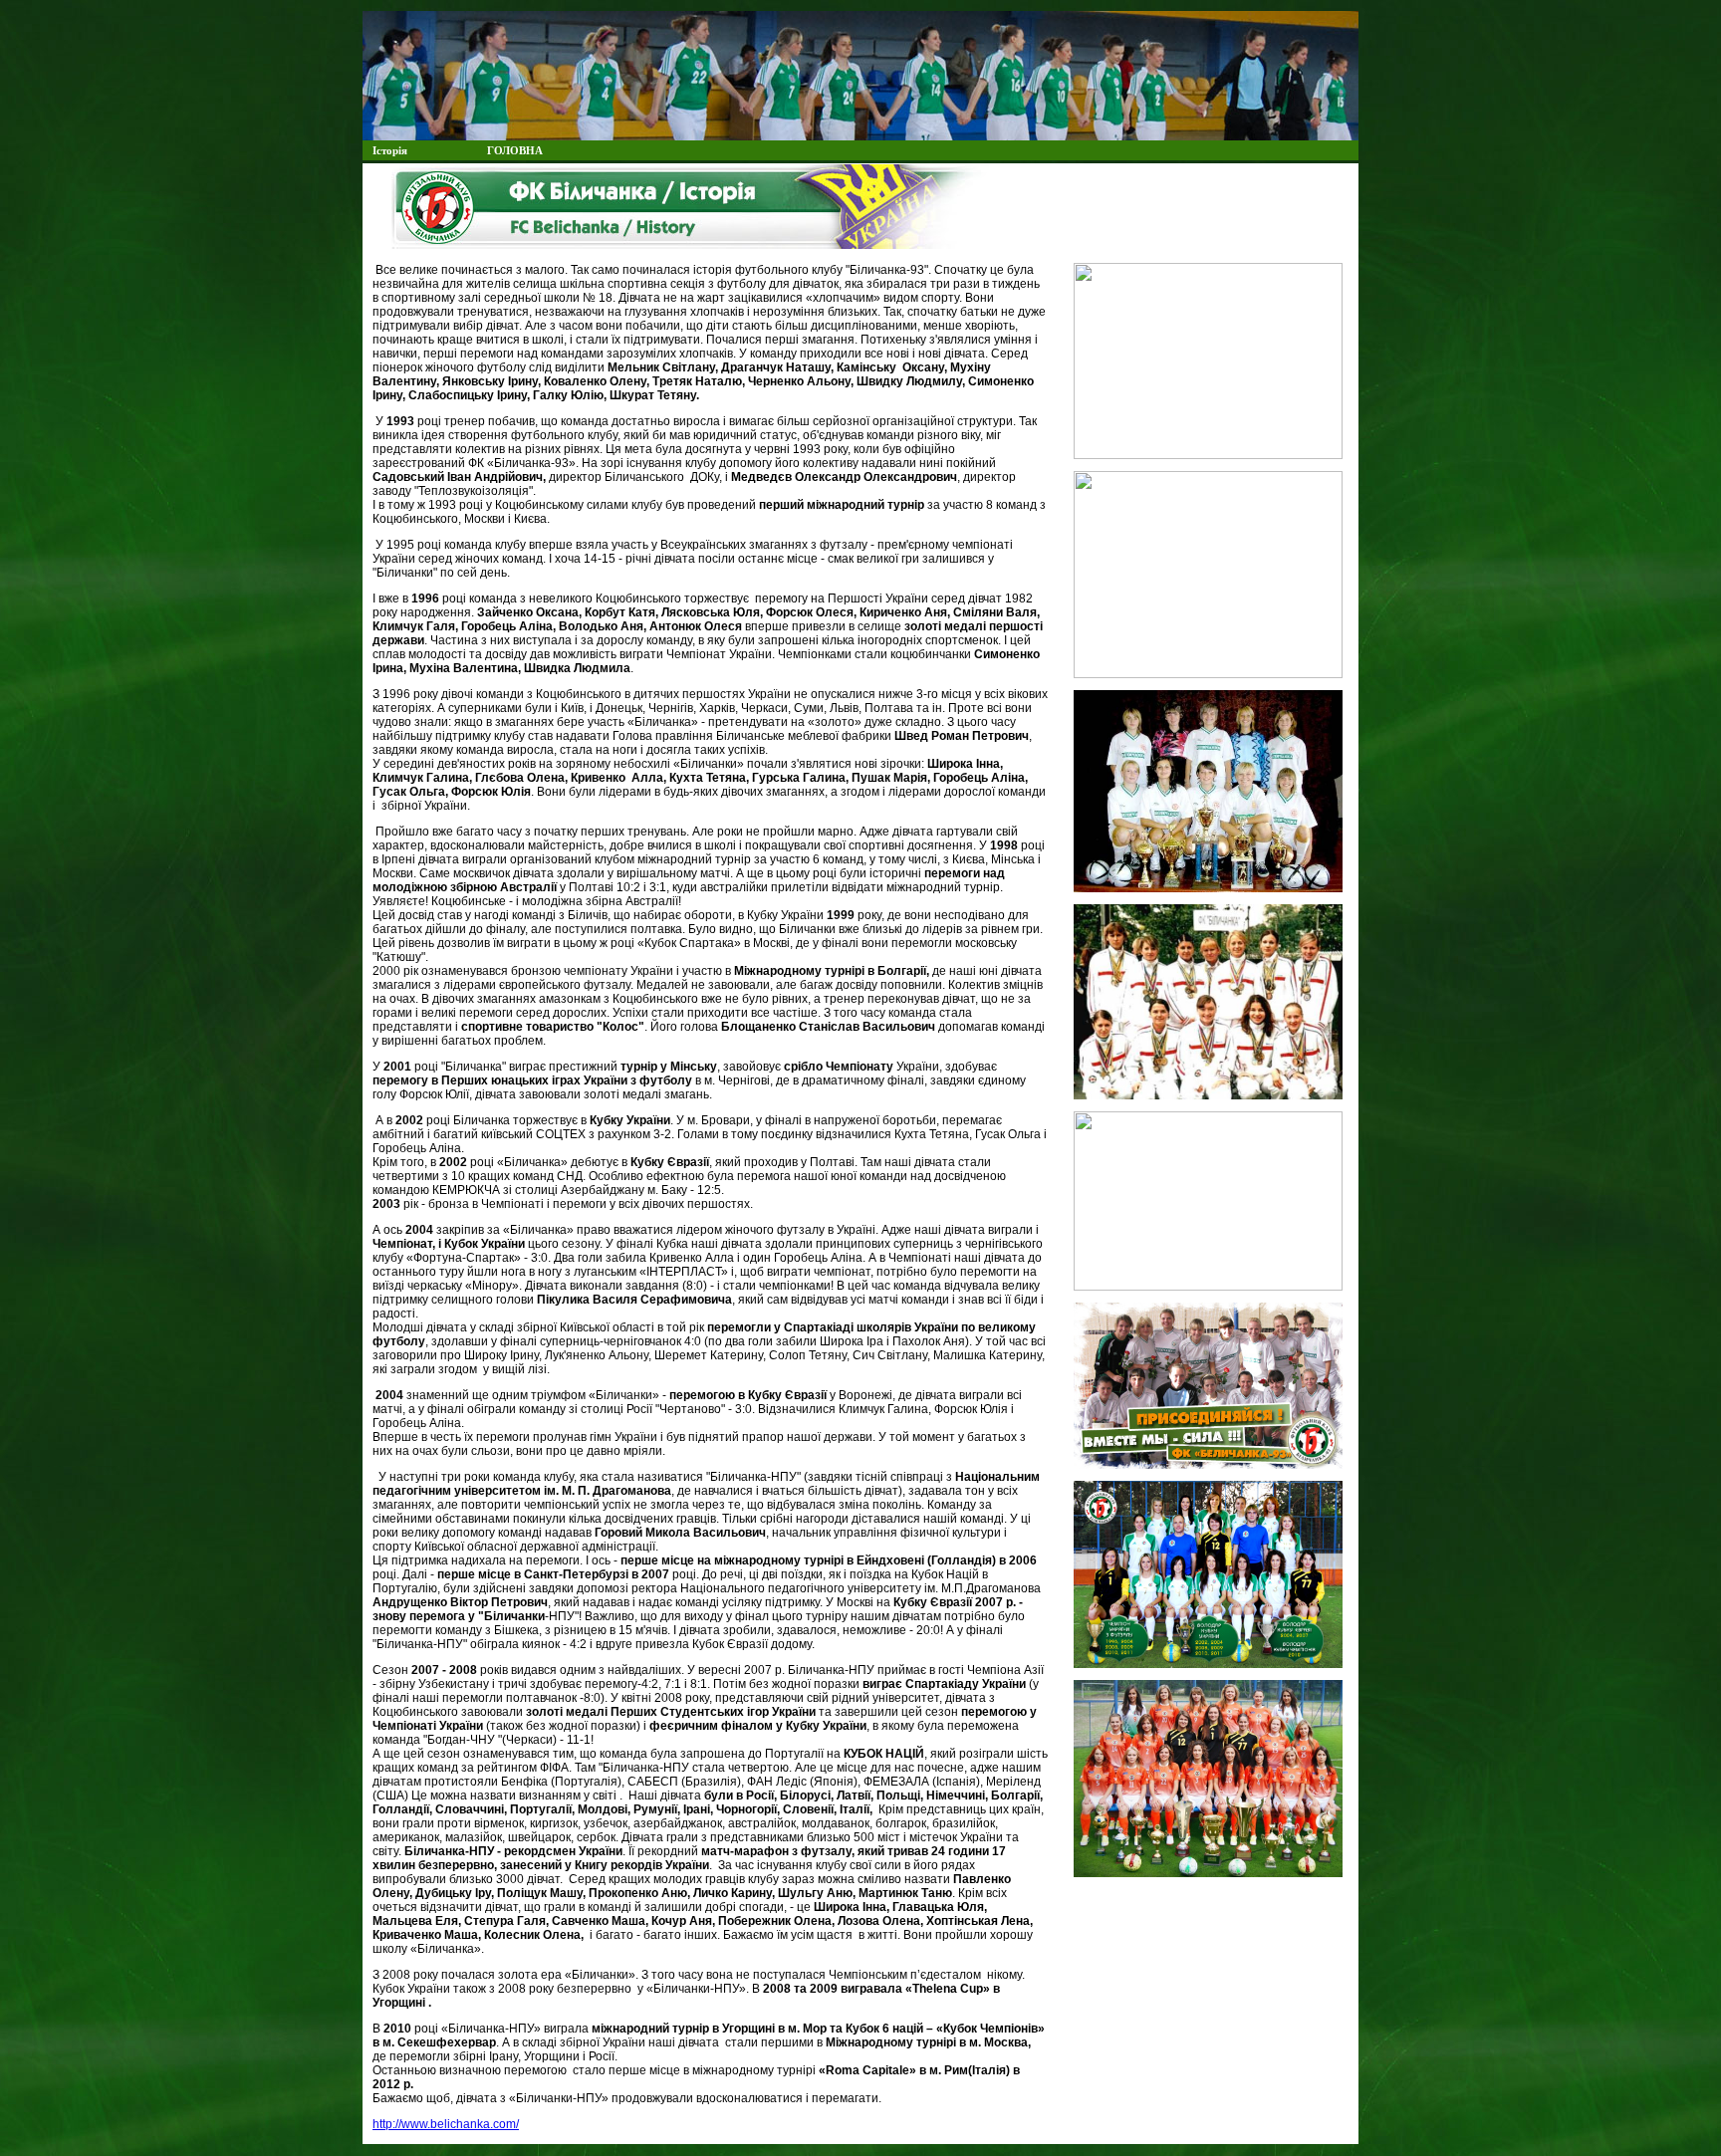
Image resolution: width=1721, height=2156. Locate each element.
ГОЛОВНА (515, 150)
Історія (390, 150)
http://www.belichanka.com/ (446, 2124)
